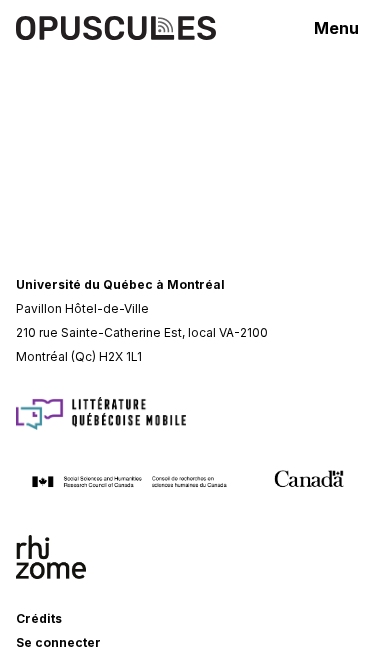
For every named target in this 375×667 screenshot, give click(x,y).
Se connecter (58, 642)
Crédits (39, 618)
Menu (336, 28)
